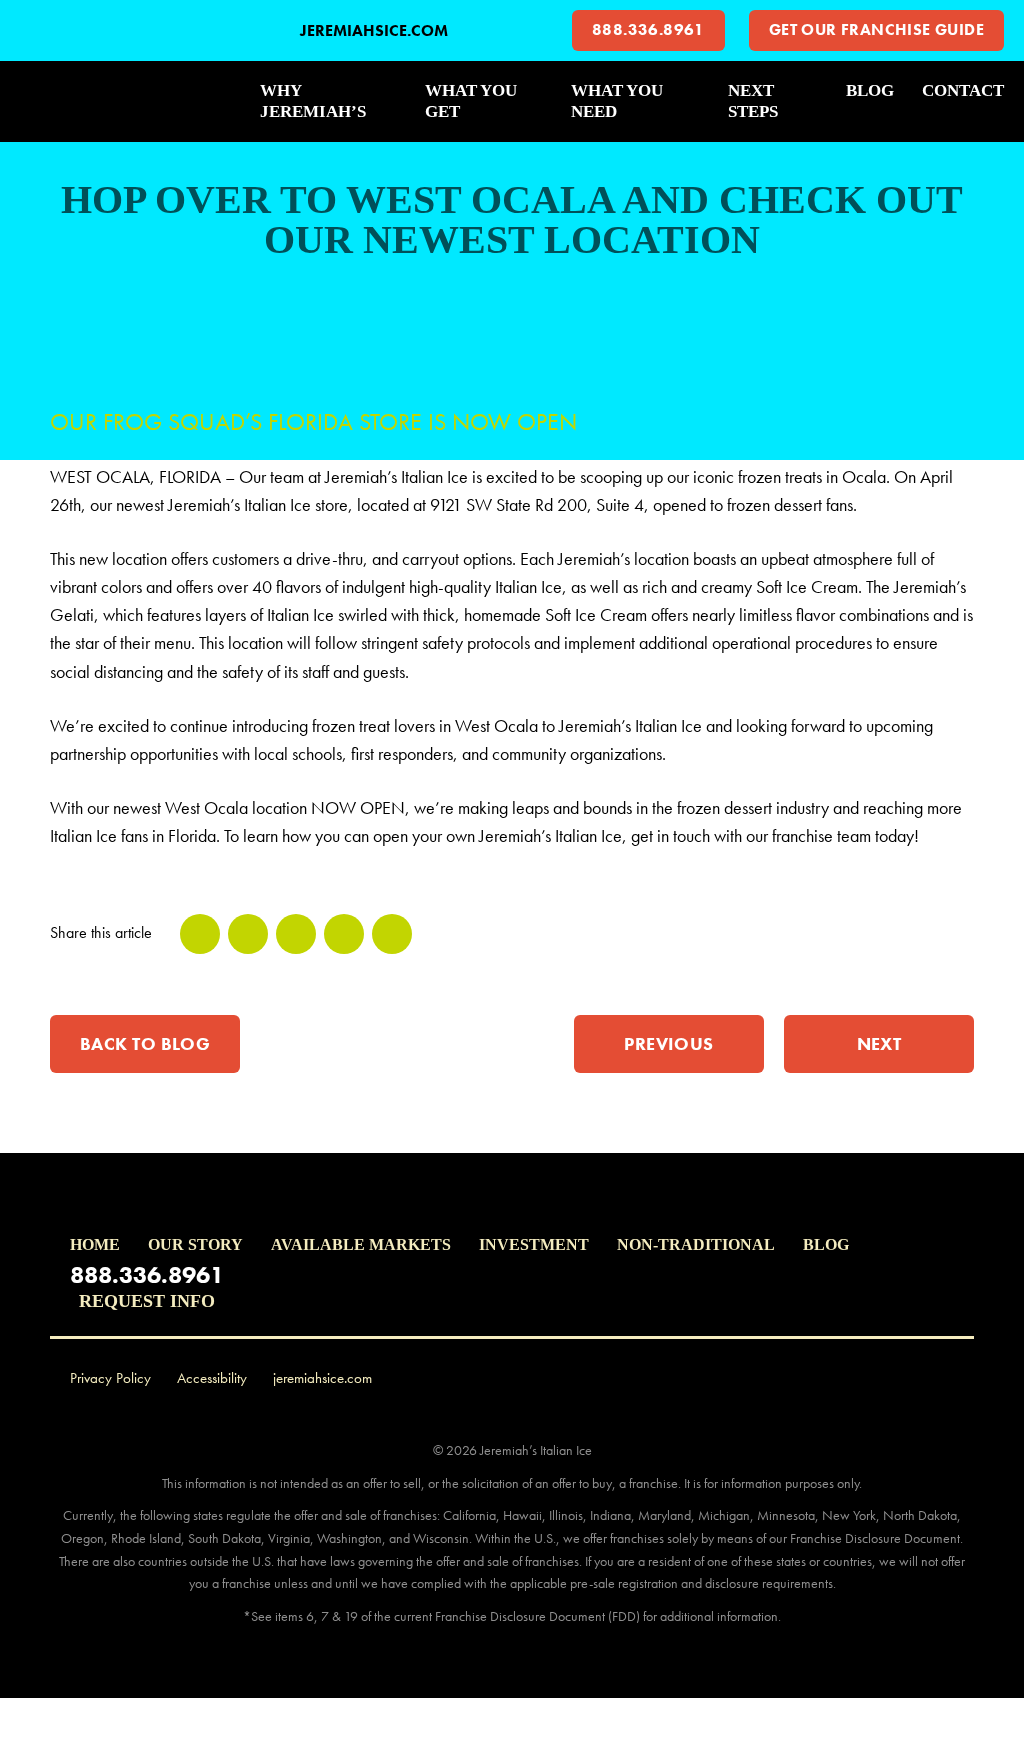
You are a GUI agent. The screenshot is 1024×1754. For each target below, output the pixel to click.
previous (669, 1043)
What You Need (617, 101)
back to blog (145, 1043)
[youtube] (934, 1379)
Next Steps (753, 101)
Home (95, 1244)
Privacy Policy (110, 1378)
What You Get (471, 101)
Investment (534, 1244)
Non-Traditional (696, 1244)
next (879, 1043)
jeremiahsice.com (374, 30)
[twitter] (248, 934)
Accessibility (212, 1378)
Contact (963, 90)
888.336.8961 (648, 29)
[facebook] (200, 934)
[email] (392, 934)
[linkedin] (296, 934)
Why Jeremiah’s (313, 101)
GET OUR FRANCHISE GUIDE (876, 29)
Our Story (195, 1244)
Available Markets (361, 1244)
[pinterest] (344, 934)
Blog (870, 90)
